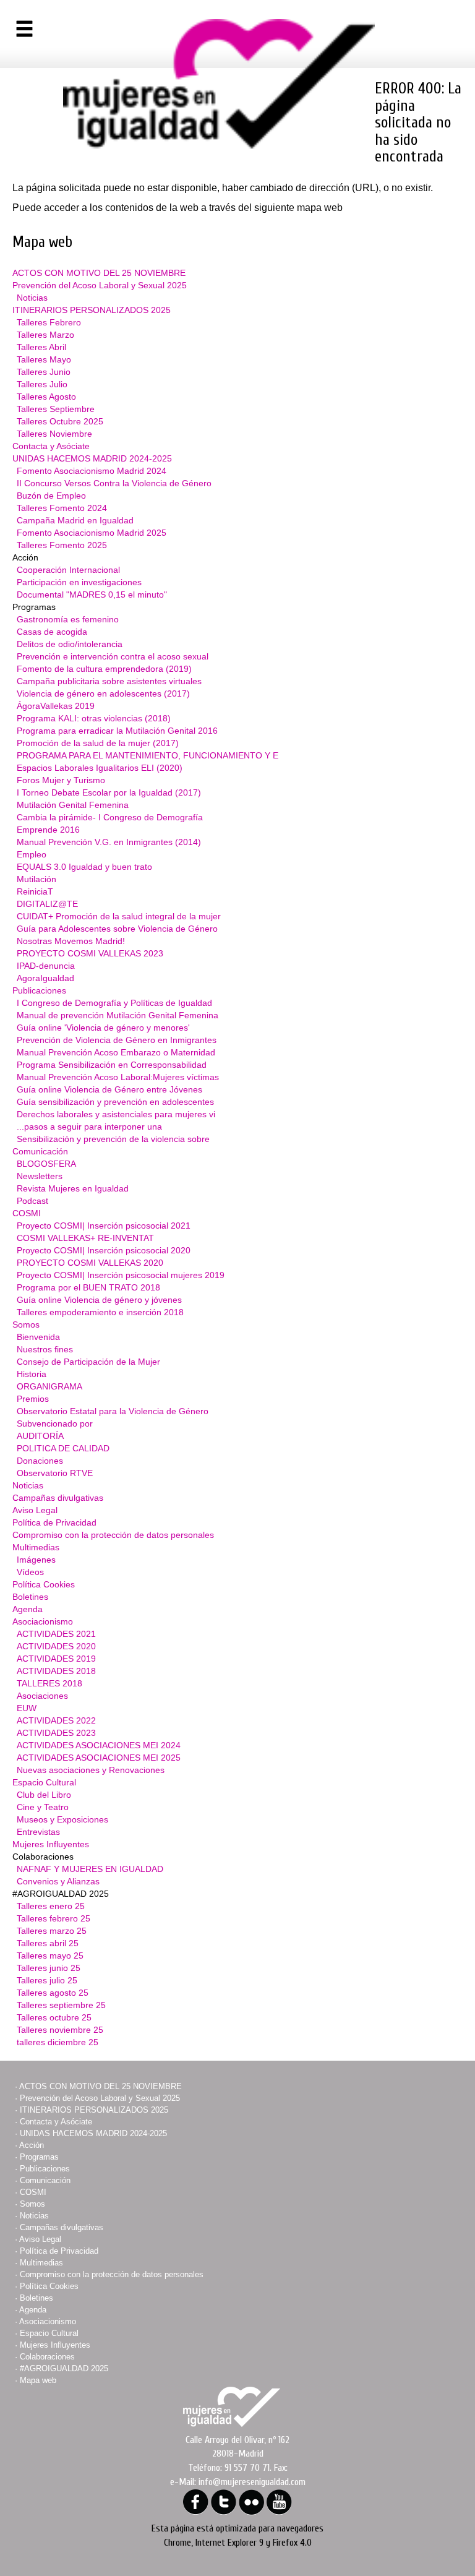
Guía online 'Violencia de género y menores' (103, 1028)
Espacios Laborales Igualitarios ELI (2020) (100, 768)
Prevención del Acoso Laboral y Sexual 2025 (100, 285)
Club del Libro (44, 1795)
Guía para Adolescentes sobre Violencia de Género (117, 929)
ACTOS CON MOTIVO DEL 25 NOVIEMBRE (99, 273)
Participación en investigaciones (79, 582)
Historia (32, 1374)
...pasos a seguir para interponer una (89, 1127)
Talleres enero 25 (51, 1906)
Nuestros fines (45, 1349)
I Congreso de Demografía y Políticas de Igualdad (114, 1003)
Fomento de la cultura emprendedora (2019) (104, 669)
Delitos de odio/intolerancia (70, 644)
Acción (32, 2145)
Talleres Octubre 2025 (60, 421)
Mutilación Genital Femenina (73, 805)
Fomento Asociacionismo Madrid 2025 (92, 533)
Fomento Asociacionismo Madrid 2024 (92, 471)
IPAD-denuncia (46, 966)
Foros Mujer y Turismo (61, 780)
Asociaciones (42, 1696)
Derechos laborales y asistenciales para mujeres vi (116, 1114)
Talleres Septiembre (56, 409)
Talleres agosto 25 (53, 1993)
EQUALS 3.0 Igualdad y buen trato (84, 867)
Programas (39, 2157)
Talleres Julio (42, 384)
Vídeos (30, 1572)
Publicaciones (39, 990)
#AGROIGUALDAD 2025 (64, 2368)
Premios (33, 1399)
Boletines (30, 1597)
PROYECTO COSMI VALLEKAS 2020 (90, 1263)
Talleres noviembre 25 (60, 2030)
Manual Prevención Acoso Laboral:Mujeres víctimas (118, 1077)
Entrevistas (38, 1832)
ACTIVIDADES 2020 (56, 1646)
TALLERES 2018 (49, 1683)
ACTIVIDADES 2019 (56, 1659)
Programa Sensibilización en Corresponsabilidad (112, 1065)
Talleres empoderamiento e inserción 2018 (100, 1312)
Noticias (32, 298)
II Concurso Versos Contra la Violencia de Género (114, 483)
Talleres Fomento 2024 (62, 508)
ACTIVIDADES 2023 (56, 1733)
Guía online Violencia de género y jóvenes (99, 1300)
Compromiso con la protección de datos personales (113, 1535)
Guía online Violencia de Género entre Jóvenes (109, 1089)
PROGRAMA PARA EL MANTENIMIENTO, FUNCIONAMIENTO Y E (148, 755)
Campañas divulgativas (58, 1498)
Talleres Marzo (45, 335)
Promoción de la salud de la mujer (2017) (98, 743)
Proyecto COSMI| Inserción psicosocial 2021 (104, 1226)
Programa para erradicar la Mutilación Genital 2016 (117, 731)
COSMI (27, 1213)
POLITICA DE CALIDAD (63, 1448)
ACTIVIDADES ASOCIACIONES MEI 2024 (99, 1745)
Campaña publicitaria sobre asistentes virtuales (109, 681)
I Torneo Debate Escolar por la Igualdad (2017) (109, 792)
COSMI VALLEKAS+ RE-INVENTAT (85, 1238)
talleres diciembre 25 (58, 2042)
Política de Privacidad (54, 1522)
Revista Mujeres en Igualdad (73, 1188)
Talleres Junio (44, 372)
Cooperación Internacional (68, 570)
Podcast (32, 1201)
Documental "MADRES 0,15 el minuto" (92, 595)
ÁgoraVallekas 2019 (56, 706)
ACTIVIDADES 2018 (56, 1671)
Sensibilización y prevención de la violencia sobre (113, 1139)
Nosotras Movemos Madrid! (71, 941)
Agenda (28, 1609)
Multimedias (36, 1547)
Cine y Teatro (43, 1807)
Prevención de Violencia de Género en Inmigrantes (117, 1040)
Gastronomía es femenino (68, 619)
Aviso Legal (35, 1510)
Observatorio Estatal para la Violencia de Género (113, 1411)
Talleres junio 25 (49, 1968)
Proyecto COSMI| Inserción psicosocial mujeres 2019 (121, 1275)
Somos (26, 1324)
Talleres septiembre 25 (61, 2005)
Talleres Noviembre (54, 434)
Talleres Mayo (44, 359)
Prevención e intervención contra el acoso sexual (113, 656)
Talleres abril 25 (48, 1943)
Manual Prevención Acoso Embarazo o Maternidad (116, 1052)
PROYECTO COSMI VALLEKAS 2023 (90, 953)
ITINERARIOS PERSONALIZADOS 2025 (92, 310)
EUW (27, 1708)
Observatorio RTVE (55, 1473)
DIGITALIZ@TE (47, 904)
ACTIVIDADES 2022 (56, 1720)
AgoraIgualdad (45, 978)
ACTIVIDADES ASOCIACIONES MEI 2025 (99, 1758)
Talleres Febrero (49, 322)
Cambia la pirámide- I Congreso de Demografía (110, 817)
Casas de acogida (52, 632)
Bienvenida (38, 1337)
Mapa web (38, 2380)
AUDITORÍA (40, 1436)
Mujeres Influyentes (51, 1844)
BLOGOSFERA (46, 1164)
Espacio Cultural (44, 1782)
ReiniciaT (35, 891)
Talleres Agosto (46, 397)
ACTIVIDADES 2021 (56, 1634)
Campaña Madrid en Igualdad (75, 520)
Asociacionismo (43, 1621)
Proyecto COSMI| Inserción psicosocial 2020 (104, 1250)
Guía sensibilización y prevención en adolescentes (115, 1102)
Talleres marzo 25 (52, 1931)
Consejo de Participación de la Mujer (88, 1362)
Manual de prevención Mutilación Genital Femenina (118, 1015)
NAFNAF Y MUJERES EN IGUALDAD (90, 1869)
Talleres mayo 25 (50, 1956)
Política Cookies (44, 1584)
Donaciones (40, 1461)
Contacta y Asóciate (51, 446)
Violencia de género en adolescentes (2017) (103, 693)
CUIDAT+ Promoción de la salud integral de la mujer (119, 916)
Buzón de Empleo (51, 496)
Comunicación (40, 1151)
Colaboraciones (47, 2357)
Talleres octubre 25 (54, 2017)
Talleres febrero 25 (53, 1918)
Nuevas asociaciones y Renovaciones (91, 1770)
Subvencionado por (55, 1423)
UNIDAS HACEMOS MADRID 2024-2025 (92, 458)
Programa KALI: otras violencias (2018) (94, 718)
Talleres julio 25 (47, 1980)
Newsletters (40, 1176)
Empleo (32, 854)
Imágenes (36, 1560)
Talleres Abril (41, 347)
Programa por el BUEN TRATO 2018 (88, 1287)
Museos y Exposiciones (62, 1819)
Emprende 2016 (48, 830)
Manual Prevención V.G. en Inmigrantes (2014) (109, 842)
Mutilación (36, 879)
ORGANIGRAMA (49, 1386)
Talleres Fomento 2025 (62, 545)
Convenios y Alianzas (58, 1881)
